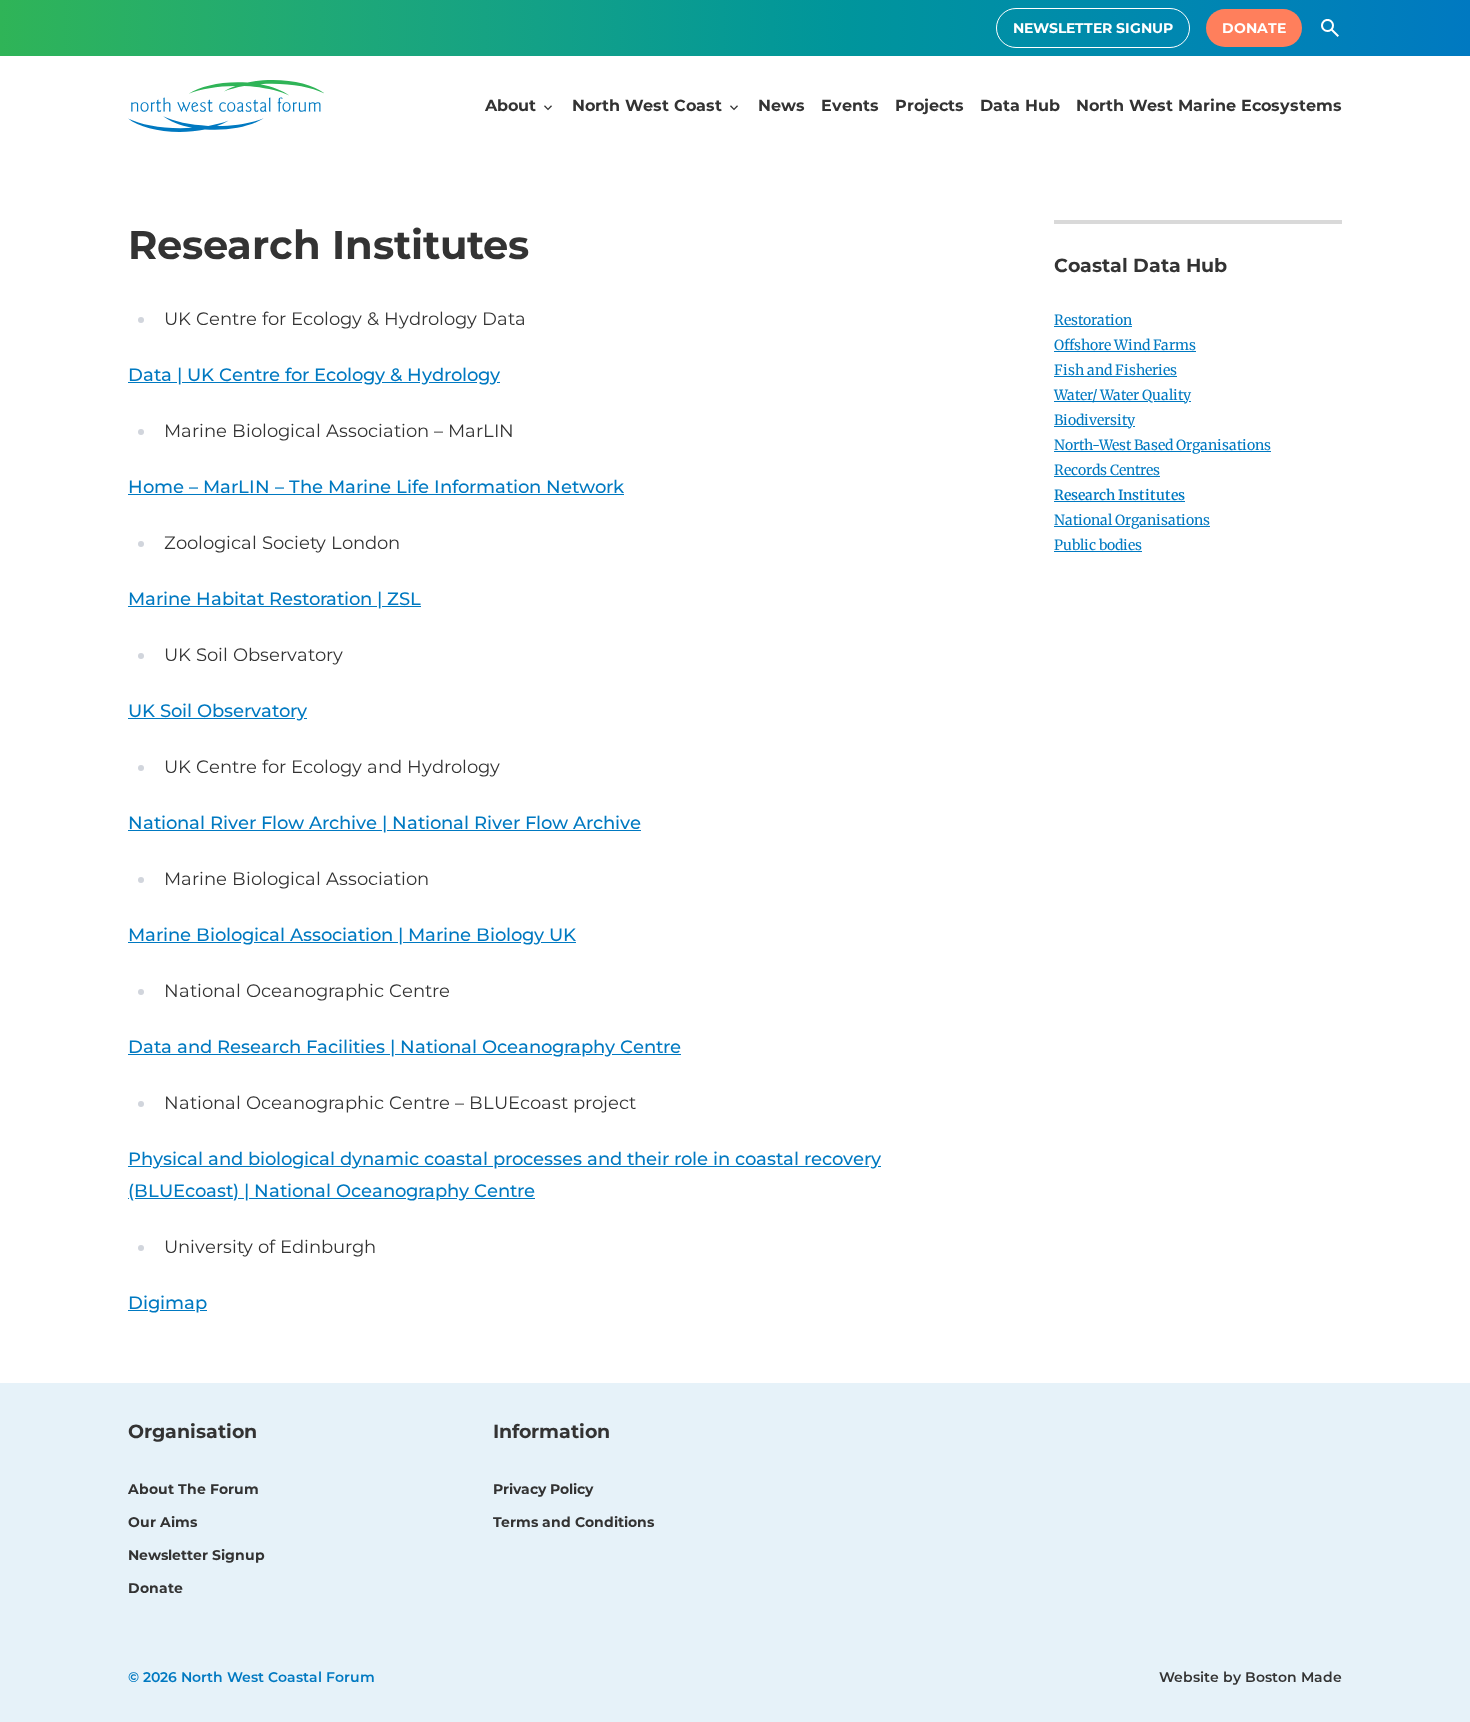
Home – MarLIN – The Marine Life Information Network (376, 487)
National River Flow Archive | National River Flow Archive (384, 823)
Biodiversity (1094, 420)
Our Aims (162, 1522)
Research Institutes (1119, 495)
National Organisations (1132, 520)
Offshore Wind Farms (1125, 345)
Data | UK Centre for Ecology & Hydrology (314, 375)
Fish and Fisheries (1115, 370)
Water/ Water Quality (1122, 395)
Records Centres (1107, 470)
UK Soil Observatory (217, 711)
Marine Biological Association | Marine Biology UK (352, 935)
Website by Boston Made (1250, 1677)
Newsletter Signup (1093, 28)
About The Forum (193, 1489)
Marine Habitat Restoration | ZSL (274, 599)
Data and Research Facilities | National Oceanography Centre (404, 1047)
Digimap (167, 1303)
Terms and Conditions (573, 1522)
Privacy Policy (543, 1489)
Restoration (1093, 320)
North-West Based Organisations (1162, 445)
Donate (1254, 28)
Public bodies (1098, 545)
